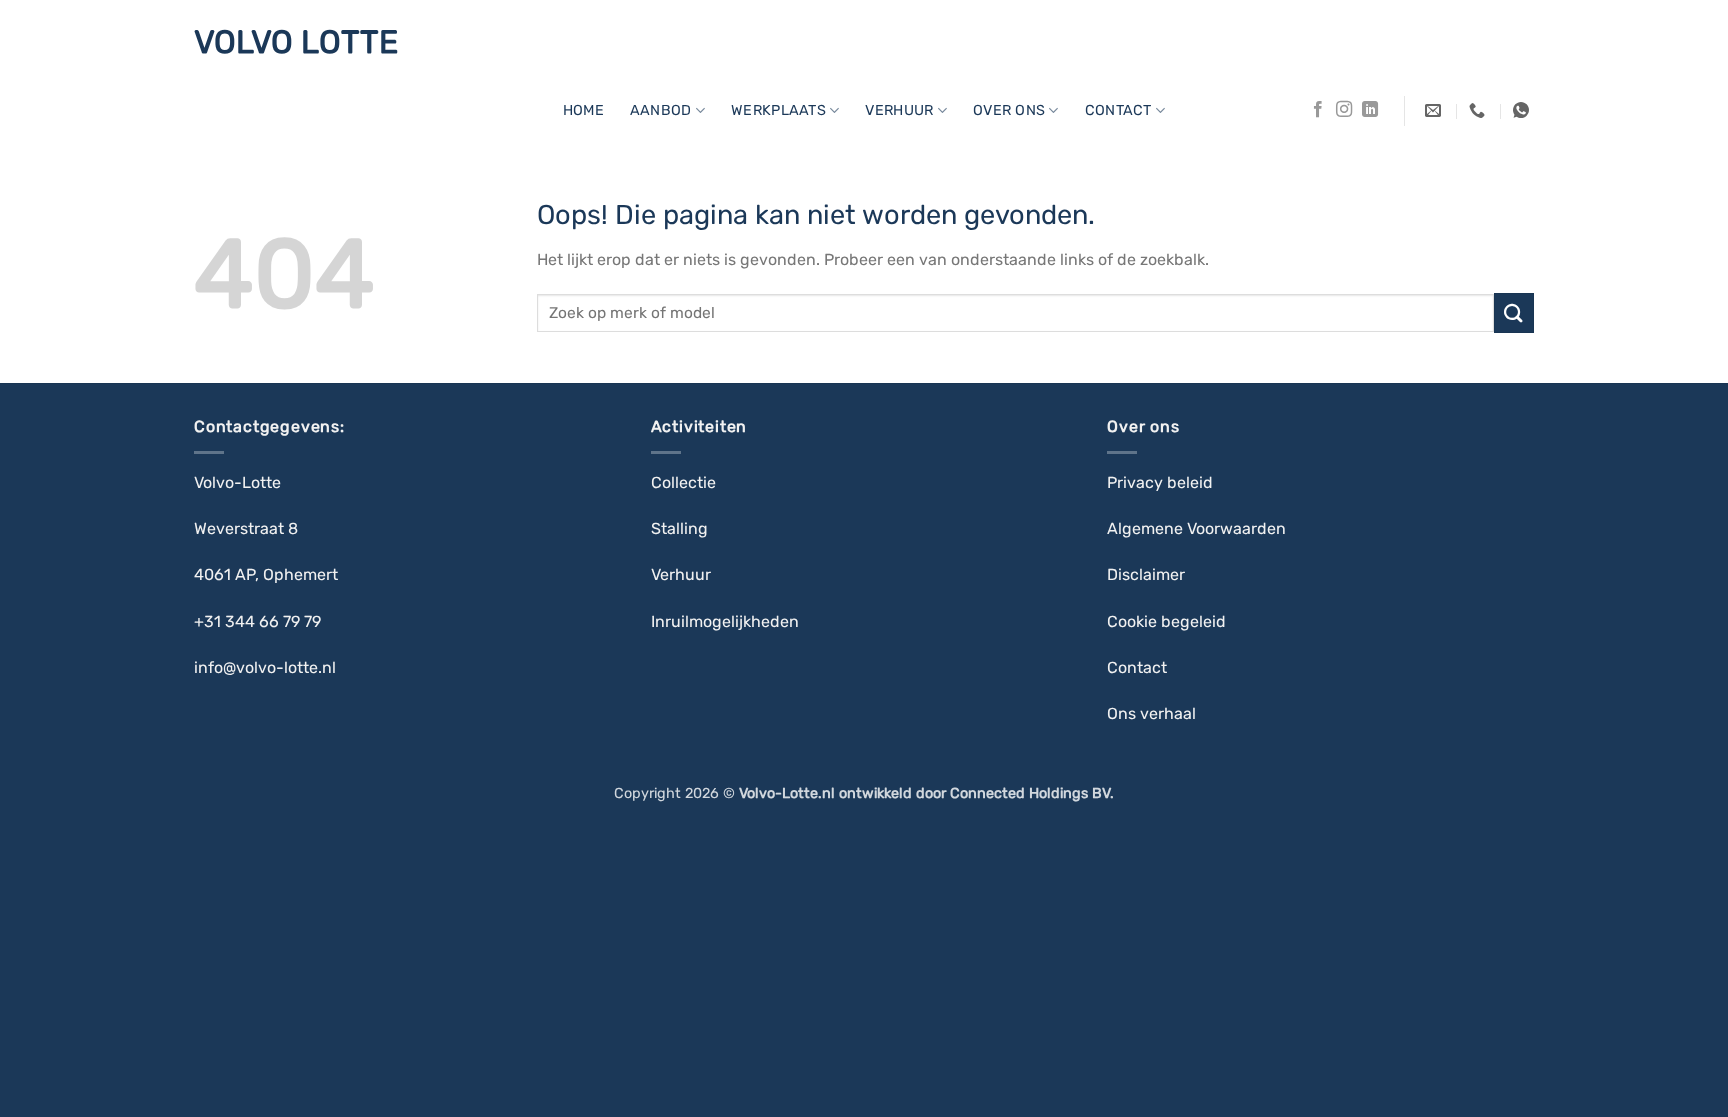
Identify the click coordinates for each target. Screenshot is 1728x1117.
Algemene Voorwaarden (1196, 528)
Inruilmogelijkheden (725, 621)
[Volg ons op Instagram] (1344, 110)
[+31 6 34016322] (1523, 110)
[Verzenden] (1514, 312)
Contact (1118, 110)
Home (583, 110)
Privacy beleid (1160, 482)
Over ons (1009, 110)
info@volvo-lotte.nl (265, 667)
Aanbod (661, 110)
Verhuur (681, 574)
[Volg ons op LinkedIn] (1370, 110)
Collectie (685, 482)
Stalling (681, 528)
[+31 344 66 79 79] (1479, 110)
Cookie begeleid (1168, 621)
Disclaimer (1146, 574)
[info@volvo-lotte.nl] (1435, 110)
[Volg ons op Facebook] (1318, 110)
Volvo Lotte (296, 42)
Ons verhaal (1151, 713)
